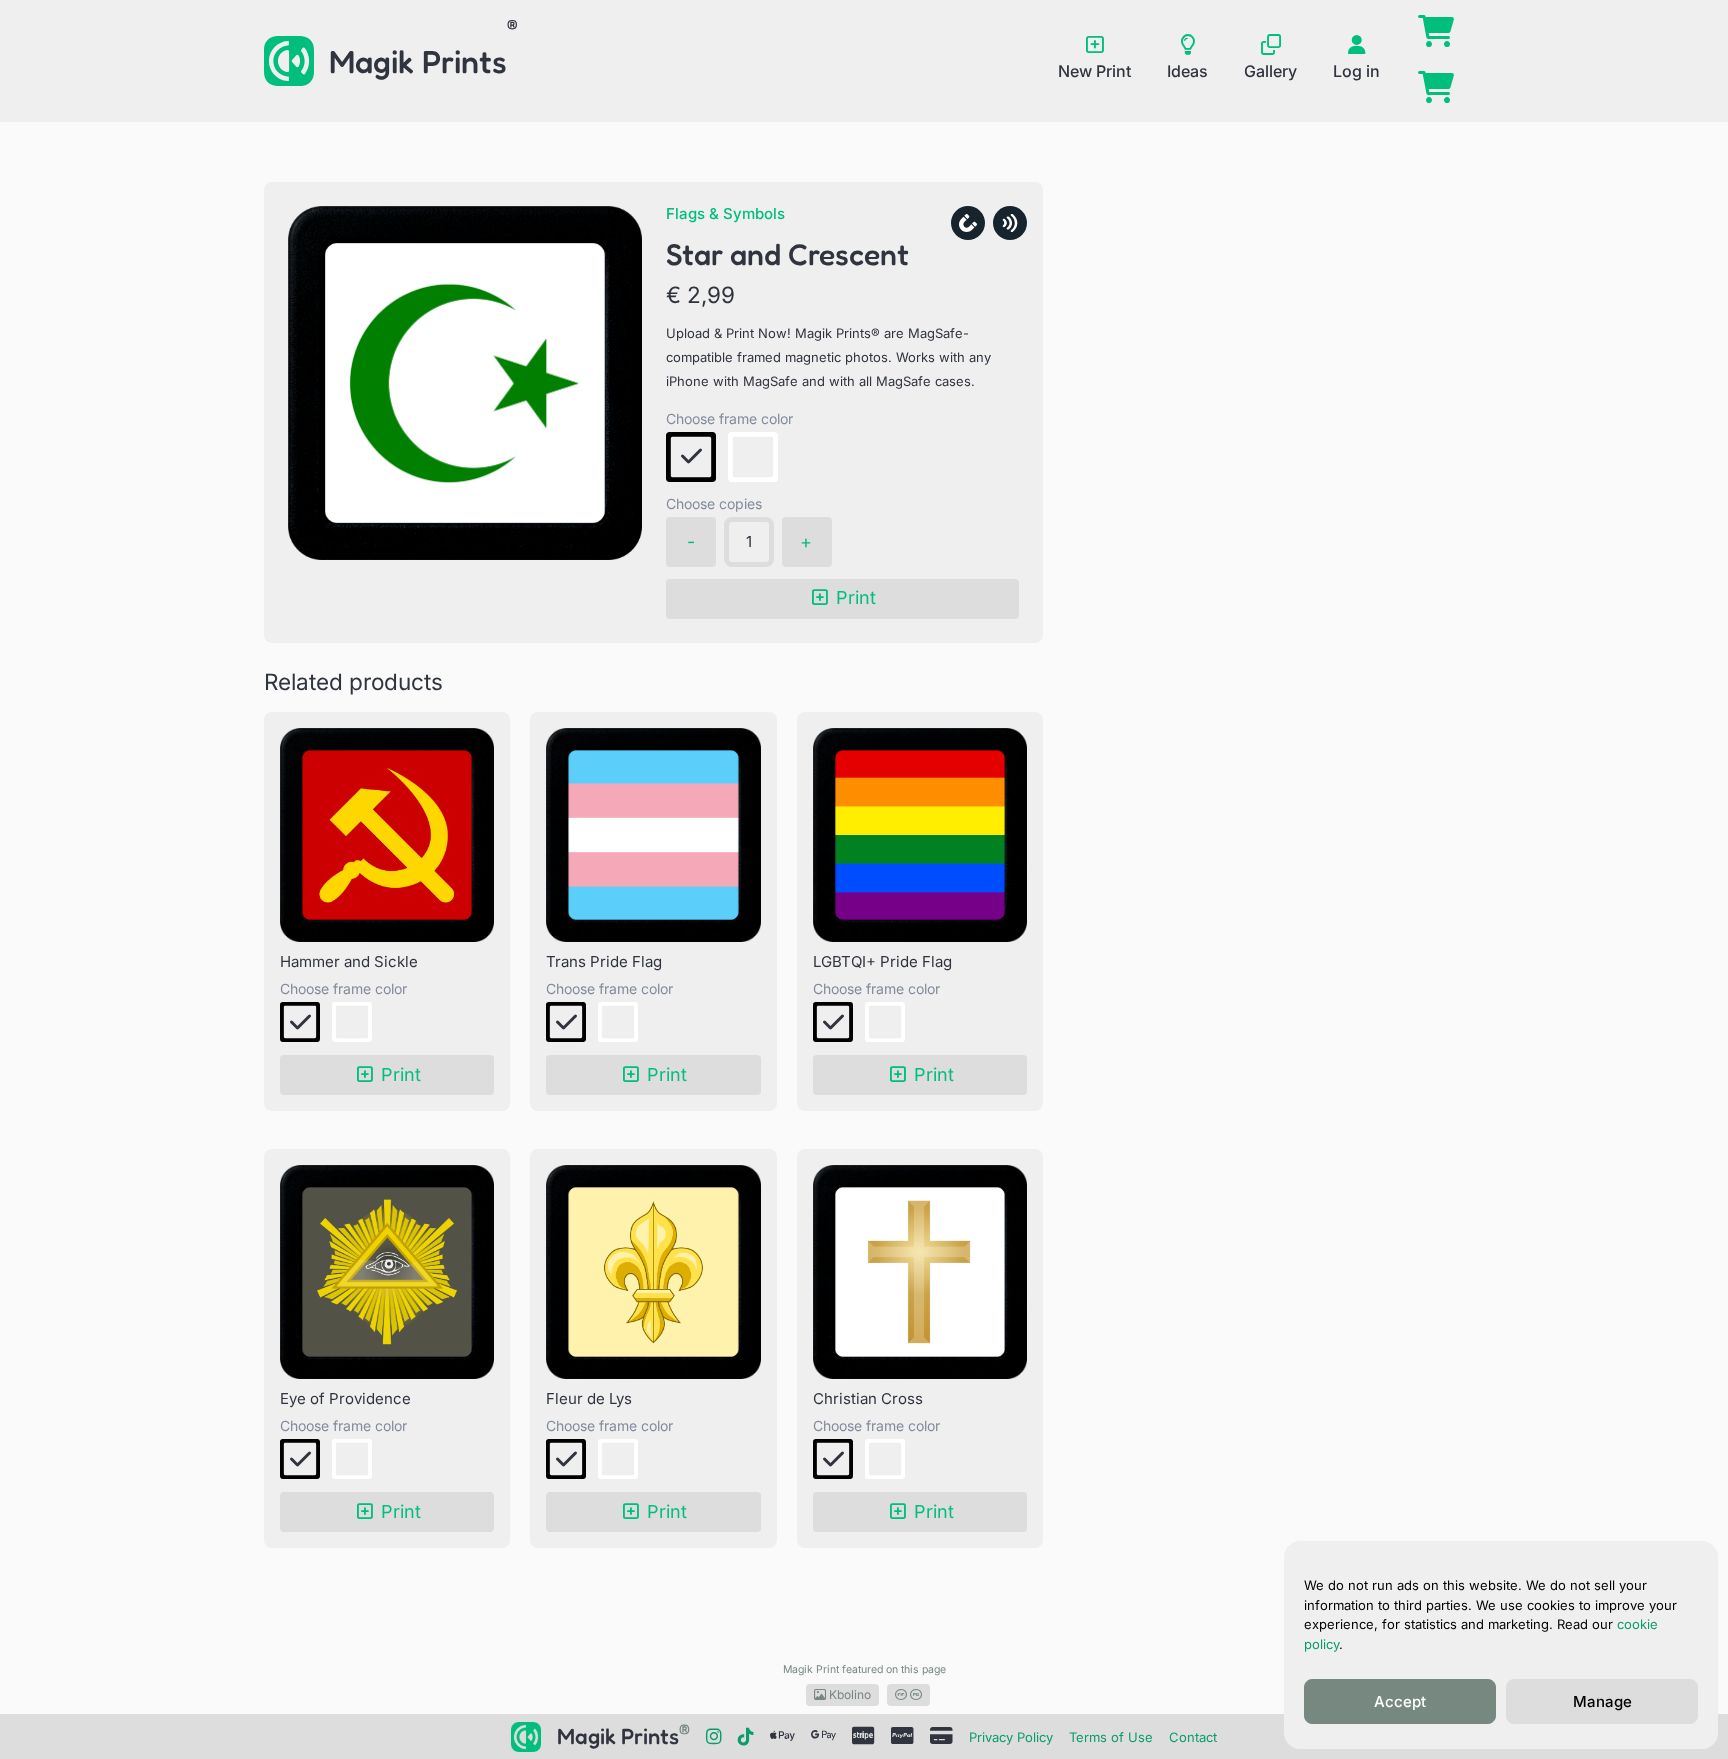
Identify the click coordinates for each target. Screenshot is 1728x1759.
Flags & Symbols (725, 213)
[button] (691, 457)
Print (856, 597)
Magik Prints (418, 61)
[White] (753, 457)
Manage (1602, 1701)
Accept (1400, 1701)
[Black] (691, 457)
